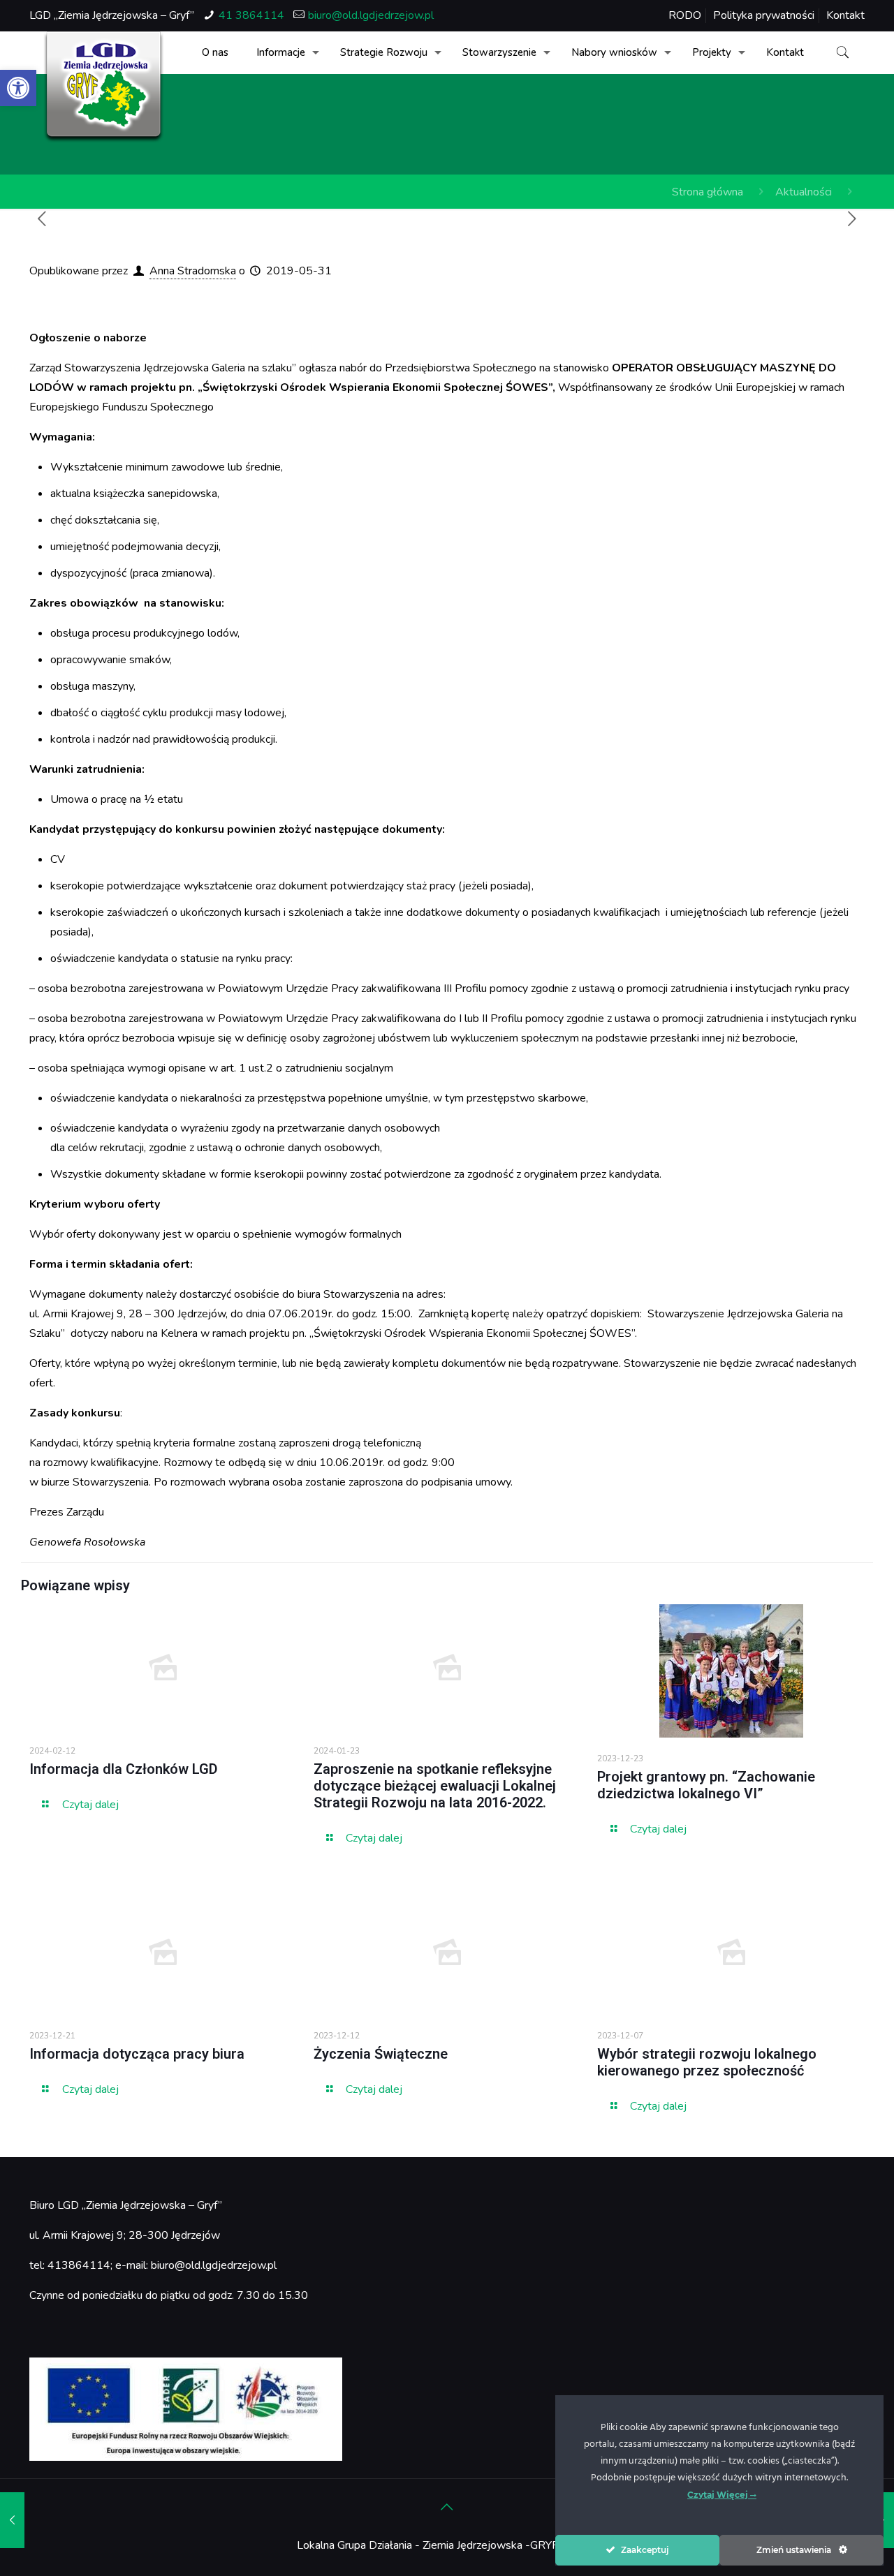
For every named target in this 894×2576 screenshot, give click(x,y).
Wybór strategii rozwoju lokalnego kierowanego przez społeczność (707, 2062)
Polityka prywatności (764, 15)
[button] (18, 88)
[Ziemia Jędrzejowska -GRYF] (104, 87)
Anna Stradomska (193, 271)
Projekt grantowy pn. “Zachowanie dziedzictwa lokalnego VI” (706, 1785)
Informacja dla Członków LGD (124, 1769)
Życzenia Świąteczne (381, 2054)
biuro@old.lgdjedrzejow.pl (371, 15)
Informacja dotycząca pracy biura (137, 2054)
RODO (685, 15)
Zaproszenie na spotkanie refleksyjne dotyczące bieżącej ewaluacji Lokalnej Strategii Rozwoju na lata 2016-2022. (435, 1786)
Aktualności (804, 192)
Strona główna (708, 192)
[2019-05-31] (12, 2520)
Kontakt (845, 15)
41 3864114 (251, 15)
